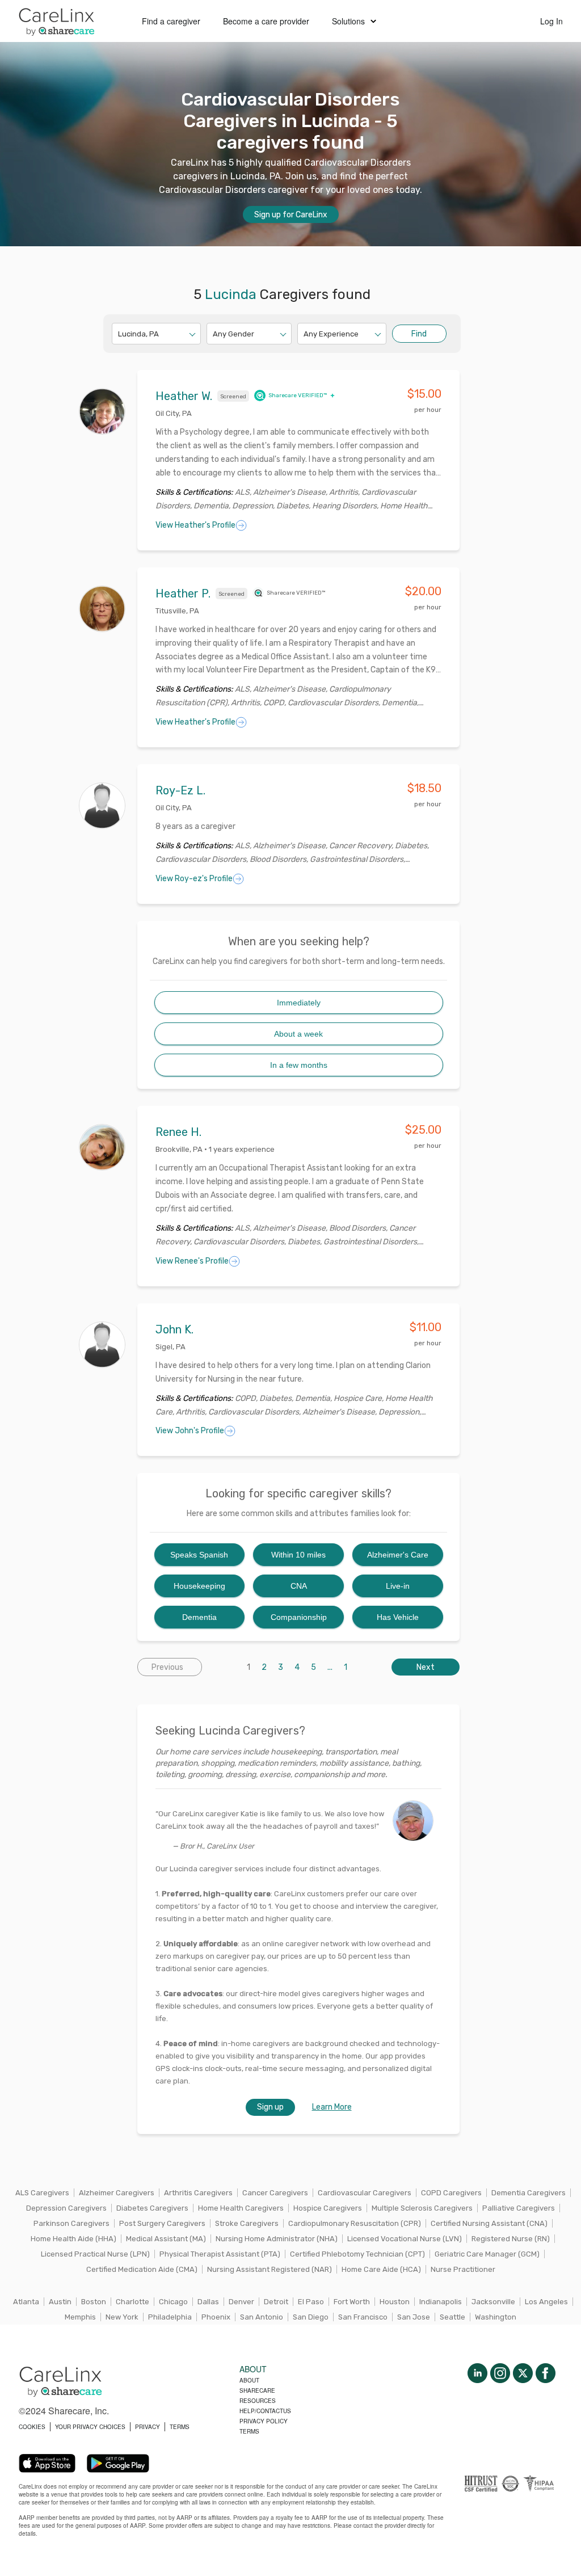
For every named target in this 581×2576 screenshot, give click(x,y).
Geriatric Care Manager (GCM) (487, 2254)
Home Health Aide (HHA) (73, 2239)
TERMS (180, 2427)
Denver (241, 2302)
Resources (258, 2401)
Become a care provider (266, 21)
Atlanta (26, 2302)
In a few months (299, 1065)
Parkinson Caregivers (71, 2223)
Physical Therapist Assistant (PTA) (220, 2254)
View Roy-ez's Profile (194, 879)
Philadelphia (170, 2317)
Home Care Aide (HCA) (381, 2269)
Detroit (276, 2302)
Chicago (173, 2302)
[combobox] (119, 334)
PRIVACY (148, 2427)
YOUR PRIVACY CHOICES (90, 2427)
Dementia (199, 1617)
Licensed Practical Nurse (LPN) (95, 2254)
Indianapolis (441, 2302)
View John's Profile (190, 1431)
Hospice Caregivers (328, 2208)
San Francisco (363, 2317)
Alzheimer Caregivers (117, 2193)
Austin (60, 2302)
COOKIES (32, 2427)
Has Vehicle (398, 1617)
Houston (395, 2302)
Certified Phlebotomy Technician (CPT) (357, 2254)
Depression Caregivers (66, 2208)
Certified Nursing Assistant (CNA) (489, 2223)
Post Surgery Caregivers (162, 2223)
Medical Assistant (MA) (166, 2239)
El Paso (311, 2302)
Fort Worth (352, 2302)
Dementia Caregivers (529, 2193)
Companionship (299, 1617)
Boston (94, 2302)
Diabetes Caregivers (152, 2208)
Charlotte (132, 2302)
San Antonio (262, 2317)
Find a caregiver (171, 21)
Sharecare (257, 2390)
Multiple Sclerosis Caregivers (422, 2208)
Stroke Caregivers (247, 2223)
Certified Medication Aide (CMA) (142, 2269)
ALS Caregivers (42, 2193)
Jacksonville (493, 2302)
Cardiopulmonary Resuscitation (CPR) (355, 2223)
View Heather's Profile (195, 525)
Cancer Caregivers (275, 2193)
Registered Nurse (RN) (511, 2239)
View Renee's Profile (192, 1261)
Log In (551, 21)
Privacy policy (264, 2421)
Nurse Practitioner (463, 2269)
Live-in (398, 1586)
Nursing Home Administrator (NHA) (277, 2239)
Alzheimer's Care (398, 1555)
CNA (299, 1586)
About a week (298, 1034)
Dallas (208, 2302)
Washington (496, 2317)
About (249, 2380)
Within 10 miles (298, 1555)
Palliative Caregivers (519, 2208)
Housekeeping (199, 1586)
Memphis (80, 2317)
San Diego (311, 2317)
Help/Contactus (265, 2411)
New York (122, 2317)
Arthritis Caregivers (198, 2193)
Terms (249, 2431)
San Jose (414, 2317)
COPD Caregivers (451, 2193)
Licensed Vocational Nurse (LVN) (405, 2239)
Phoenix (216, 2317)
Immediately (299, 1003)
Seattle (452, 2317)
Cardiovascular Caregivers (365, 2193)
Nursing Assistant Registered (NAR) (270, 2269)
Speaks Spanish (199, 1555)
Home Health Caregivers (241, 2208)
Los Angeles (546, 2302)
